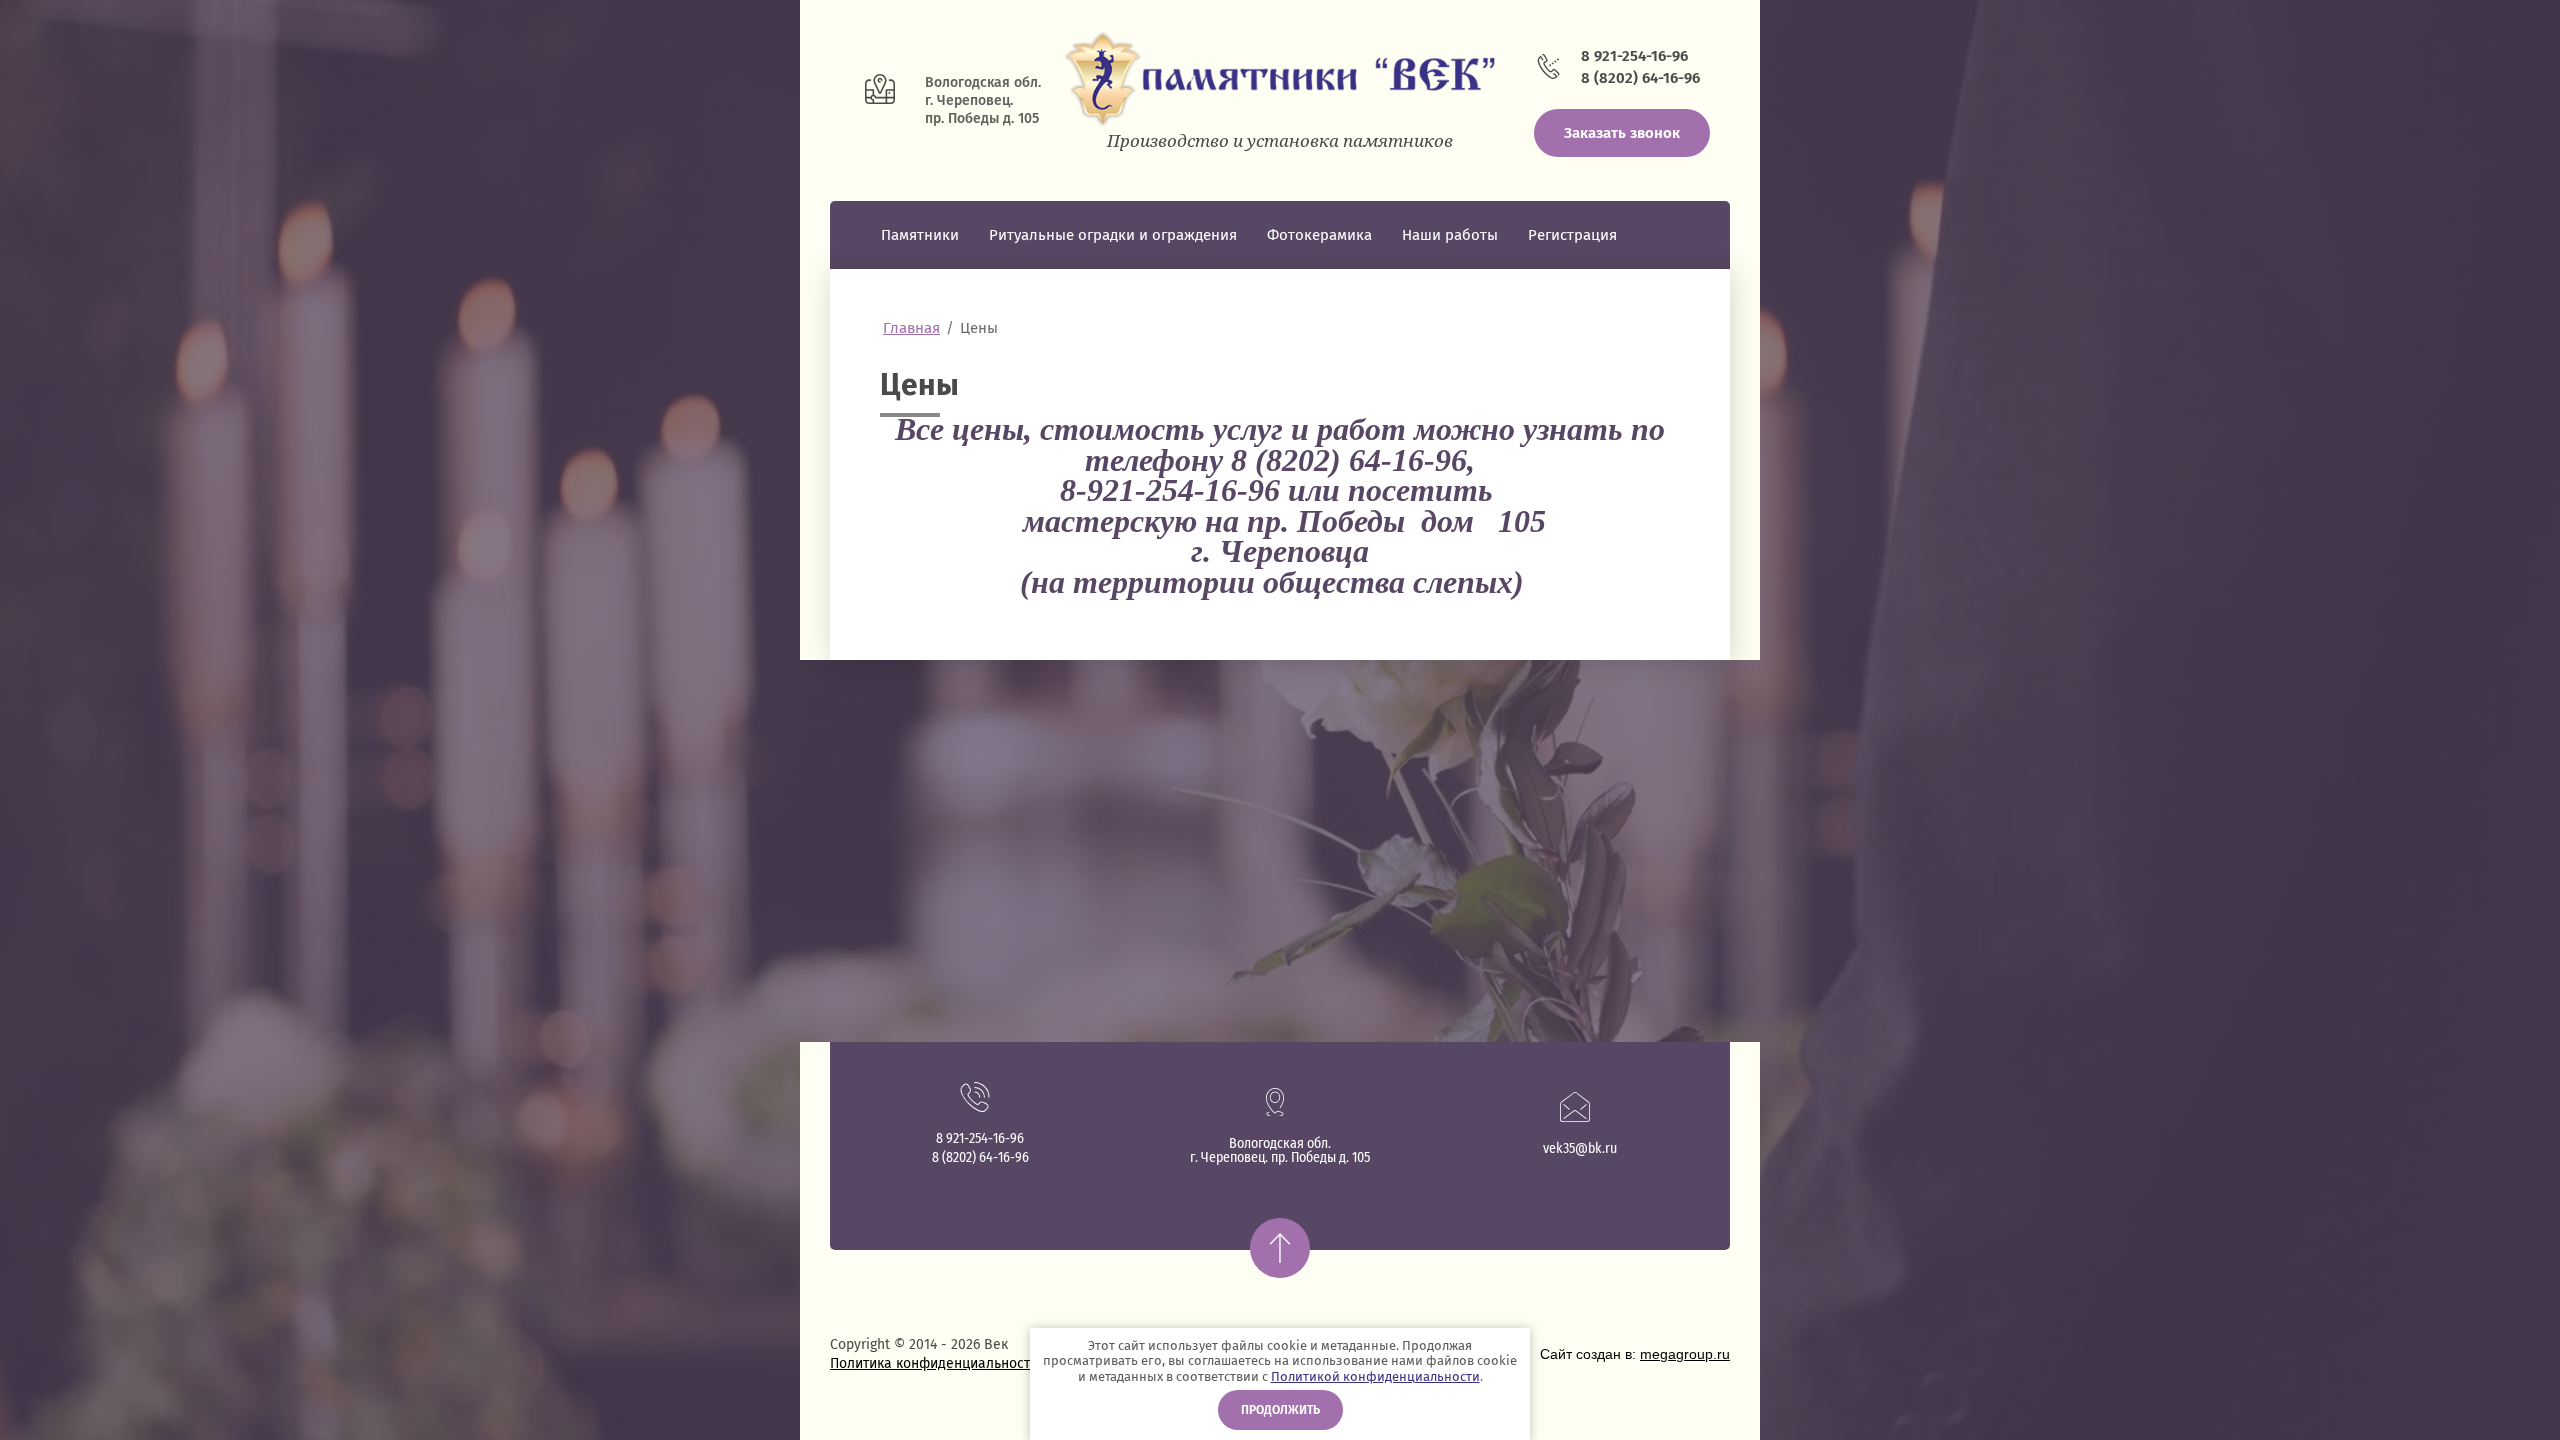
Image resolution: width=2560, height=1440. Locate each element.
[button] (1622, 133)
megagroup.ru (1685, 1354)
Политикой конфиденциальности (1375, 1376)
